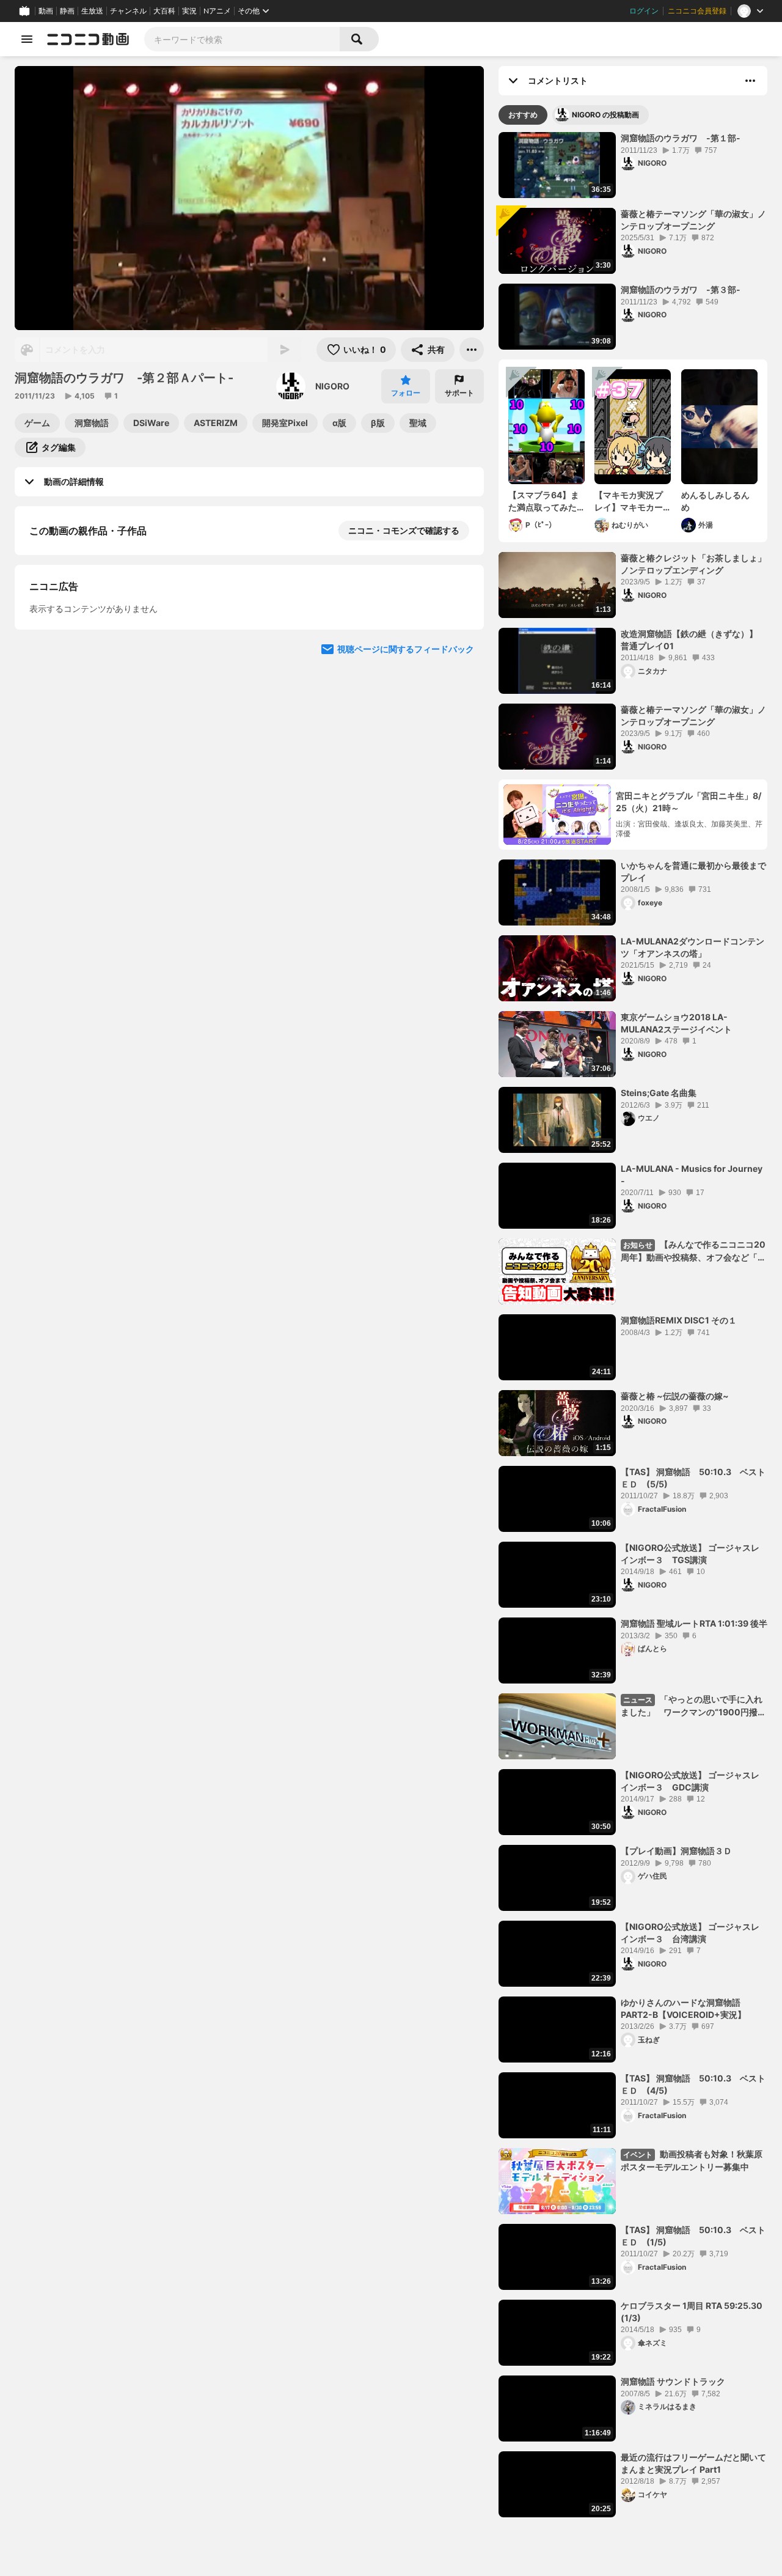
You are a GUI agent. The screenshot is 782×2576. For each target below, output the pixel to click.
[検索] (359, 39)
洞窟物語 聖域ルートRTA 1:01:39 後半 (694, 1623)
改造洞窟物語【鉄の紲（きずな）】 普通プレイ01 (693, 640)
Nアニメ (217, 11)
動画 (46, 11)
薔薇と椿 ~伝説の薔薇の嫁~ (675, 1396)
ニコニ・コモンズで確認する (404, 530)
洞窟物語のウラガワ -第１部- (681, 138)
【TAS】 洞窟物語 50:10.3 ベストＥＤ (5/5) (693, 1478)
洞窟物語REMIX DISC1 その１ (679, 1320)
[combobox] (242, 39)
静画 (67, 11)
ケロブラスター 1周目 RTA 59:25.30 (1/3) (692, 2312)
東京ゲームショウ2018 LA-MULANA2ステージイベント (676, 1023)
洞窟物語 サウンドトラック (673, 2381)
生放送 (92, 11)
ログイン (644, 11)
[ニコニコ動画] (88, 39)
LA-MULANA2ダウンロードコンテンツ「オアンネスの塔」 (692, 947)
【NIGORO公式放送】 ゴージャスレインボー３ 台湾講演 (690, 1933)
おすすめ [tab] (523, 115)
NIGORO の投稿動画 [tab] (605, 115)
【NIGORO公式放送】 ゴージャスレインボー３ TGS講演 (690, 1554)
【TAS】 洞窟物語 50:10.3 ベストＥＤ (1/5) (693, 2236)
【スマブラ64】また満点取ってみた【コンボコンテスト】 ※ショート (544, 501)
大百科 (164, 11)
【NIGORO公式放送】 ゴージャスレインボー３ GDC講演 (690, 1781)
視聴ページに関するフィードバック (406, 887)
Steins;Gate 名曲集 (659, 1093)
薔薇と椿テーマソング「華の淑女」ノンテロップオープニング (693, 220)
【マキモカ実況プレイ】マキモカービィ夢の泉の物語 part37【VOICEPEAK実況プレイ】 (632, 501)
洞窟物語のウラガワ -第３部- (681, 289)
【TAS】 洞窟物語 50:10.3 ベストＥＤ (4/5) (693, 2084)
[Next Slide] (459, 770)
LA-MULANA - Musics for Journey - (692, 1175)
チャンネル (128, 11)
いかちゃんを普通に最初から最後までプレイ (693, 871)
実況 (189, 11)
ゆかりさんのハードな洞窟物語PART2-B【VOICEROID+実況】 (683, 2008)
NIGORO (332, 386)
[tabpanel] (633, 1325)
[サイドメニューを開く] (27, 39)
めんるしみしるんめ (715, 501)
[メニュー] (472, 350)
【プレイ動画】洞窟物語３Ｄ (676, 1851)
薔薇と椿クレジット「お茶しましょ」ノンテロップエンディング (693, 564)
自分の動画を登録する (99, 657)
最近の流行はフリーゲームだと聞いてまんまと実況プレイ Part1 (693, 2463)
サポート (459, 393)
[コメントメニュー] (750, 81)
